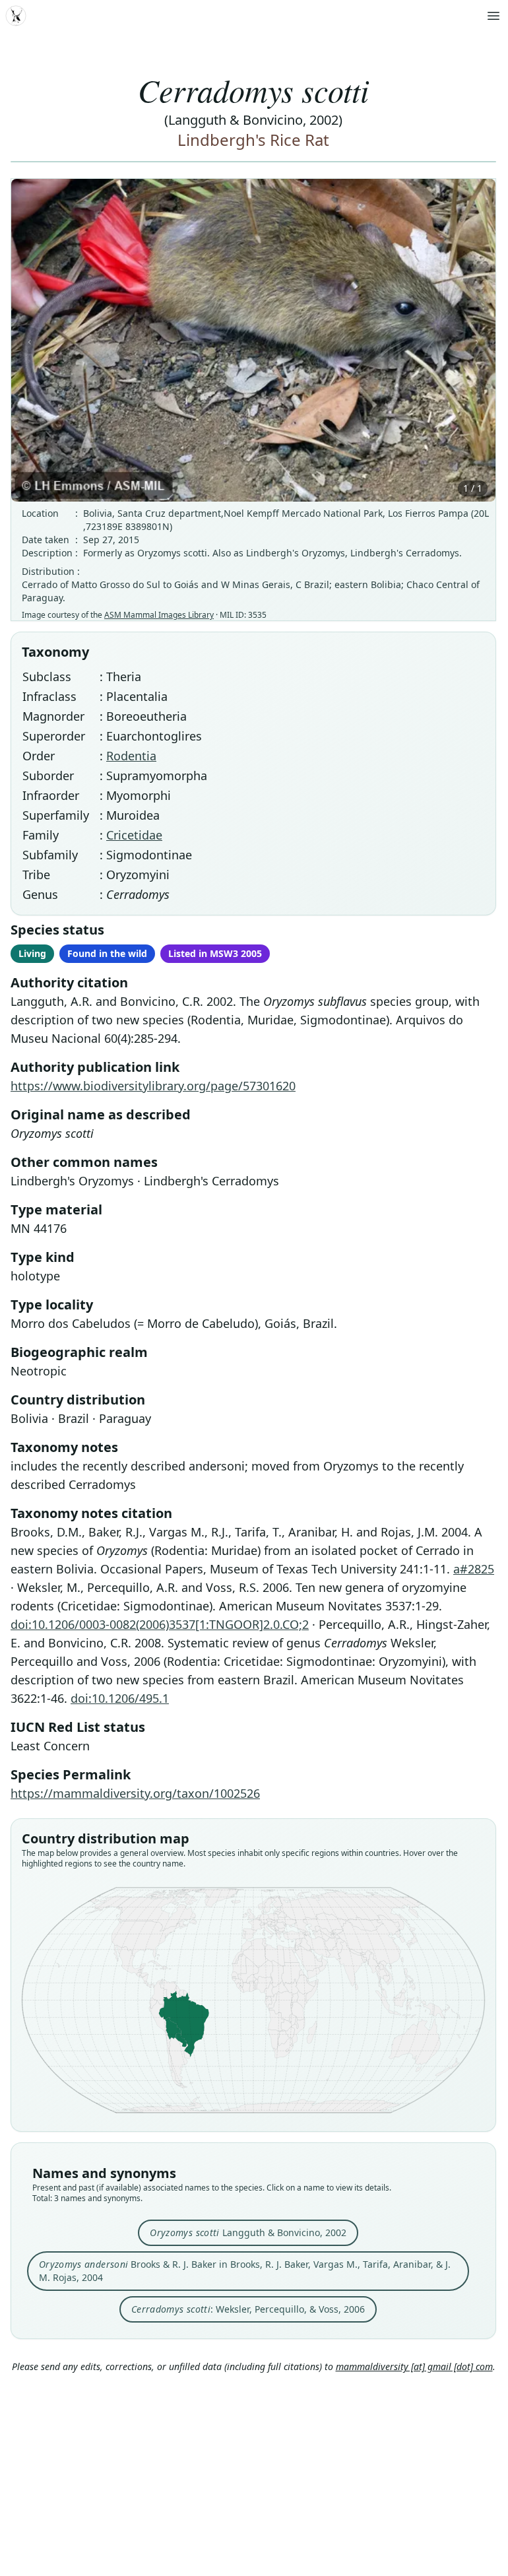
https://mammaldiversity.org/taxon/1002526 (135, 1793)
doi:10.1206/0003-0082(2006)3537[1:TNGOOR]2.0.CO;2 (160, 1624)
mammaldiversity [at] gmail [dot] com (414, 2366)
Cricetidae (134, 835)
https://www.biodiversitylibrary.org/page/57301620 (153, 1086)
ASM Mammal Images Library (159, 615)
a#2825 (474, 1569)
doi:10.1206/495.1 (120, 1698)
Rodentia (131, 756)
